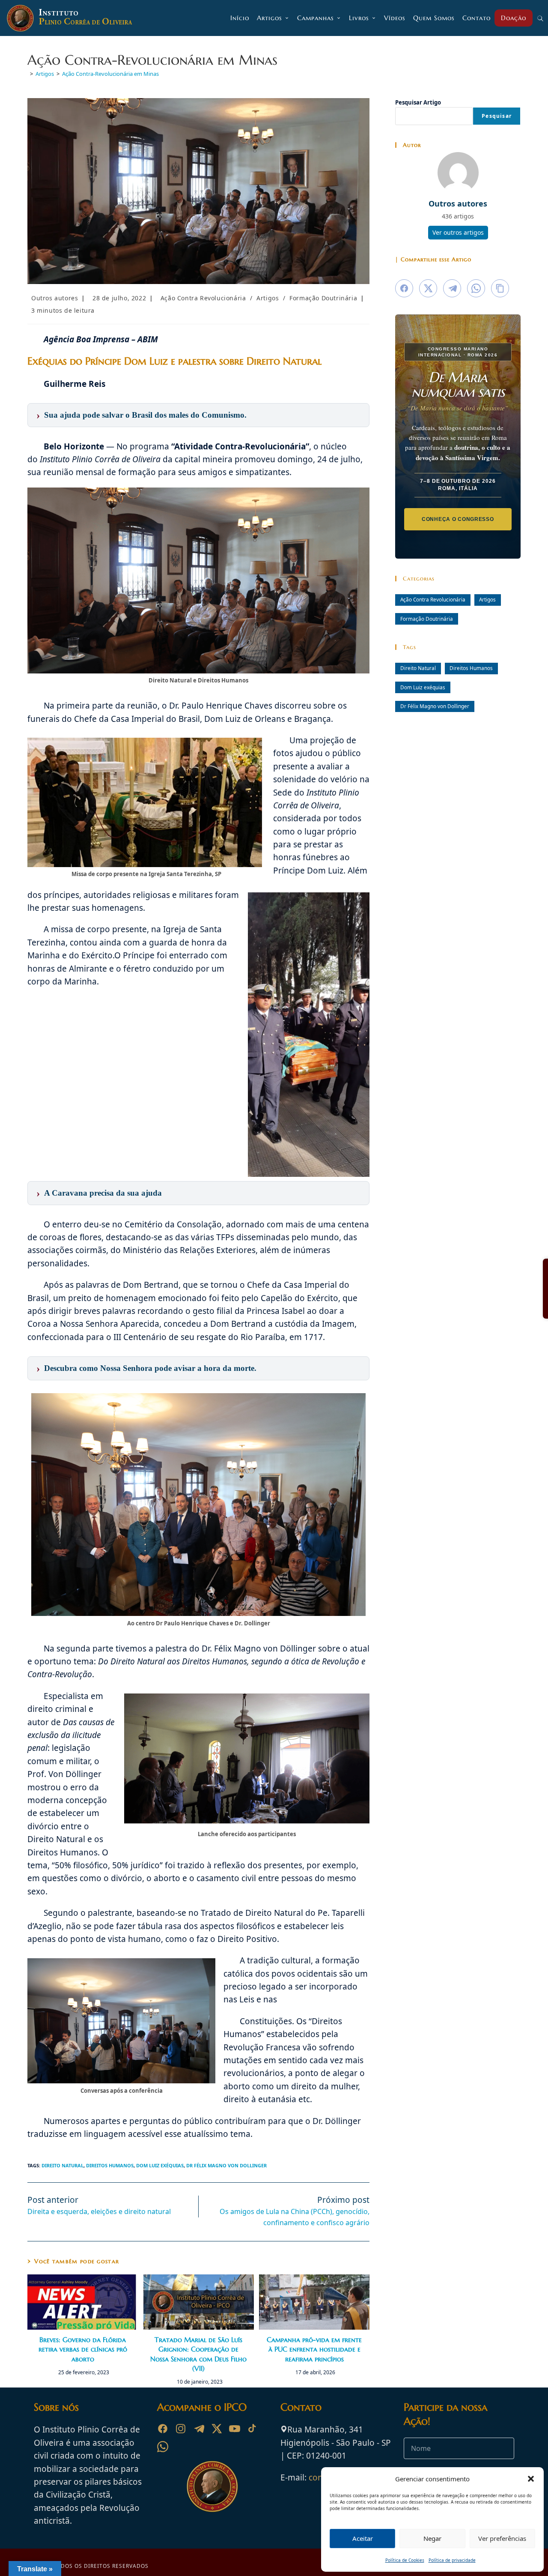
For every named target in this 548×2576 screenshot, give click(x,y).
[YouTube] (235, 2429)
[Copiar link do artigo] (500, 288)
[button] (531, 2479)
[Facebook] (163, 2429)
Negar (432, 2538)
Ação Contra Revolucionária (203, 298)
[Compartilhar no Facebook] (404, 288)
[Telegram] (199, 2429)
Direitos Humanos (110, 2165)
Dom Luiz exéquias (160, 2165)
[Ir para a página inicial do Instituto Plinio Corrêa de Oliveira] (212, 2486)
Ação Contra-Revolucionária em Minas (110, 74)
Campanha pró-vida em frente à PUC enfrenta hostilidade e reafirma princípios (314, 2349)
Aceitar (363, 2538)
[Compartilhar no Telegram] (452, 288)
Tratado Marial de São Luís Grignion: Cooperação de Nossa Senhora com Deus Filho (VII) (198, 2354)
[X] (217, 2429)
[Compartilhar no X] (428, 288)
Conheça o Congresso (458, 519)
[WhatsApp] (163, 2447)
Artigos (268, 298)
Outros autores (55, 298)
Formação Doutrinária (323, 298)
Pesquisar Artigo (418, 102)
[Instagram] (181, 2429)
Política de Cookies (405, 2560)
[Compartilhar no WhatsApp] (476, 288)
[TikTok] (253, 2429)
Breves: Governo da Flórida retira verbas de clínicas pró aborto (83, 2349)
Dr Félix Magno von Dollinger (226, 2165)
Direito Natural (63, 2165)
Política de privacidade (452, 2560)
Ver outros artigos (458, 232)
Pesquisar (497, 116)
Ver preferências (502, 2538)
